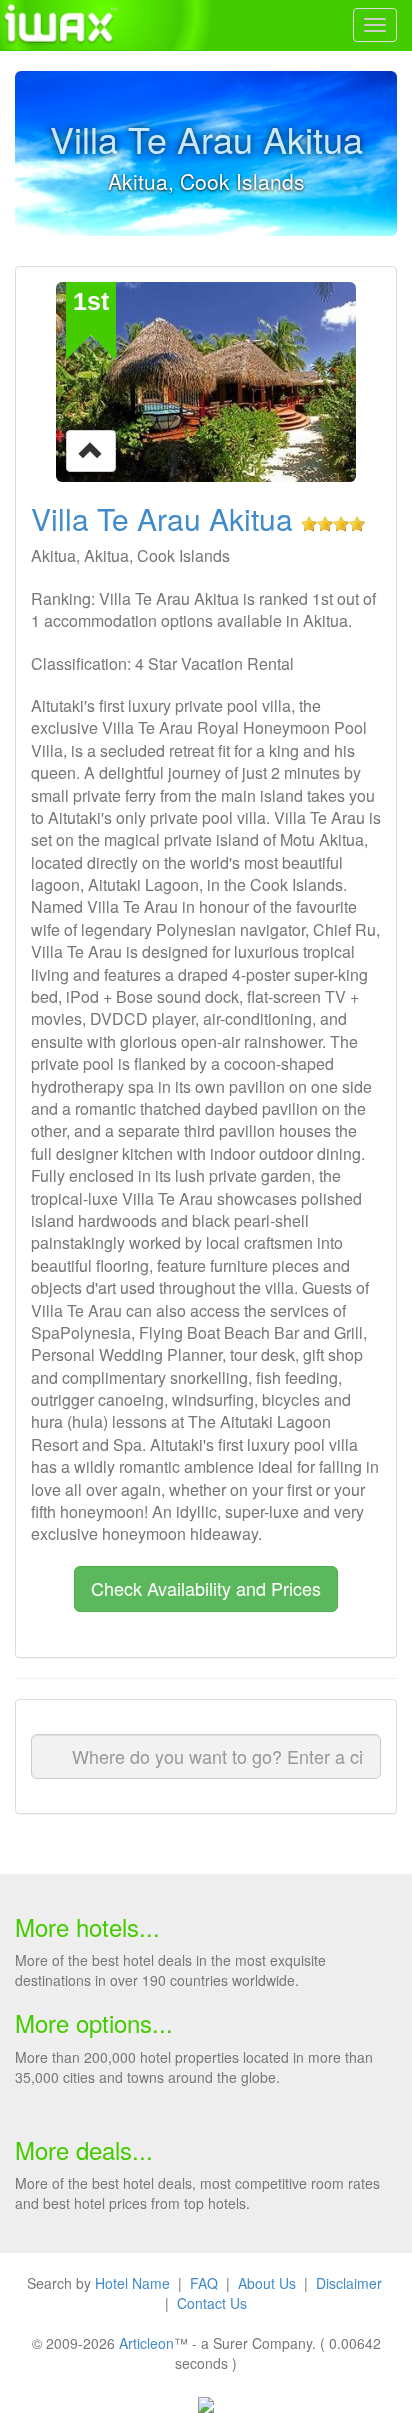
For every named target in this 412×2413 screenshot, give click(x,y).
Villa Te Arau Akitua (162, 518)
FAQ (204, 2283)
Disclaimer (349, 2283)
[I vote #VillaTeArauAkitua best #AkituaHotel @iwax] (91, 449)
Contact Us (212, 2303)
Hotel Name (132, 2283)
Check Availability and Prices (206, 1588)
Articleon (146, 2343)
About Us (267, 2283)
